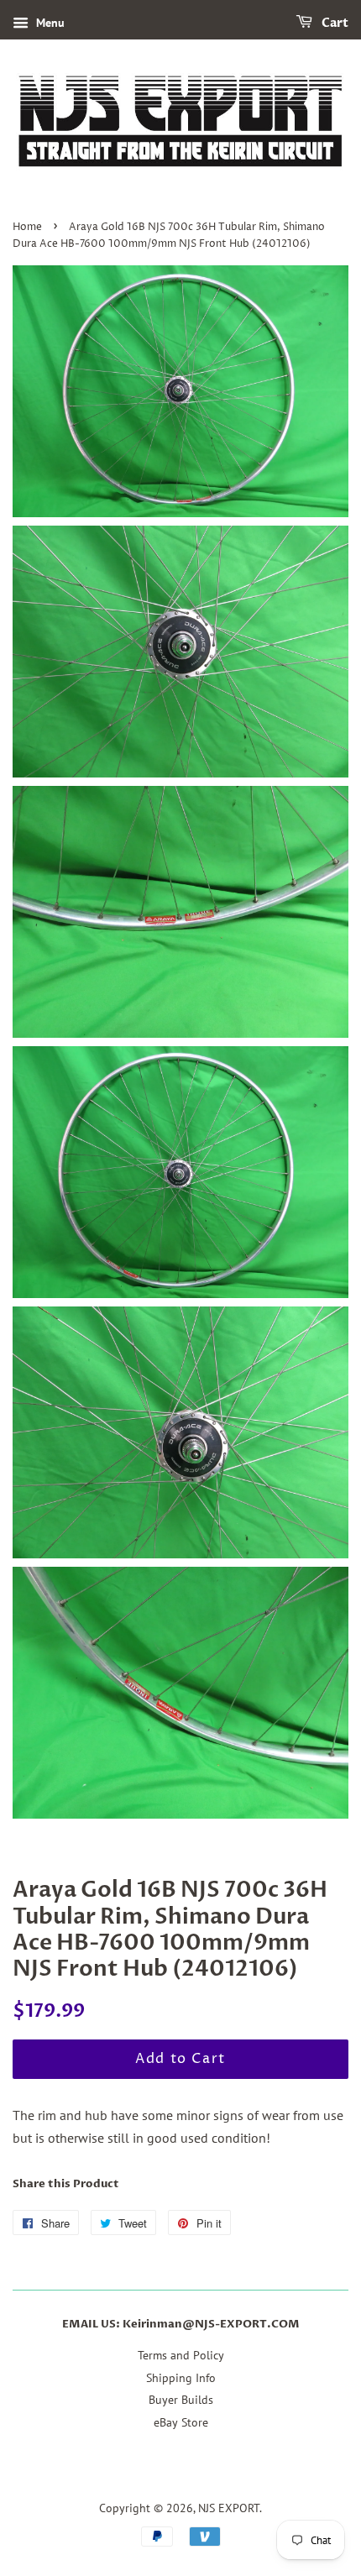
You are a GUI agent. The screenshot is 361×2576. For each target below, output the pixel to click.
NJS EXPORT (229, 2508)
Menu (49, 23)
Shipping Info (181, 2378)
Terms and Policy (181, 2355)
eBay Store (181, 2422)
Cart (334, 23)
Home (27, 227)
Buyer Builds (181, 2400)
